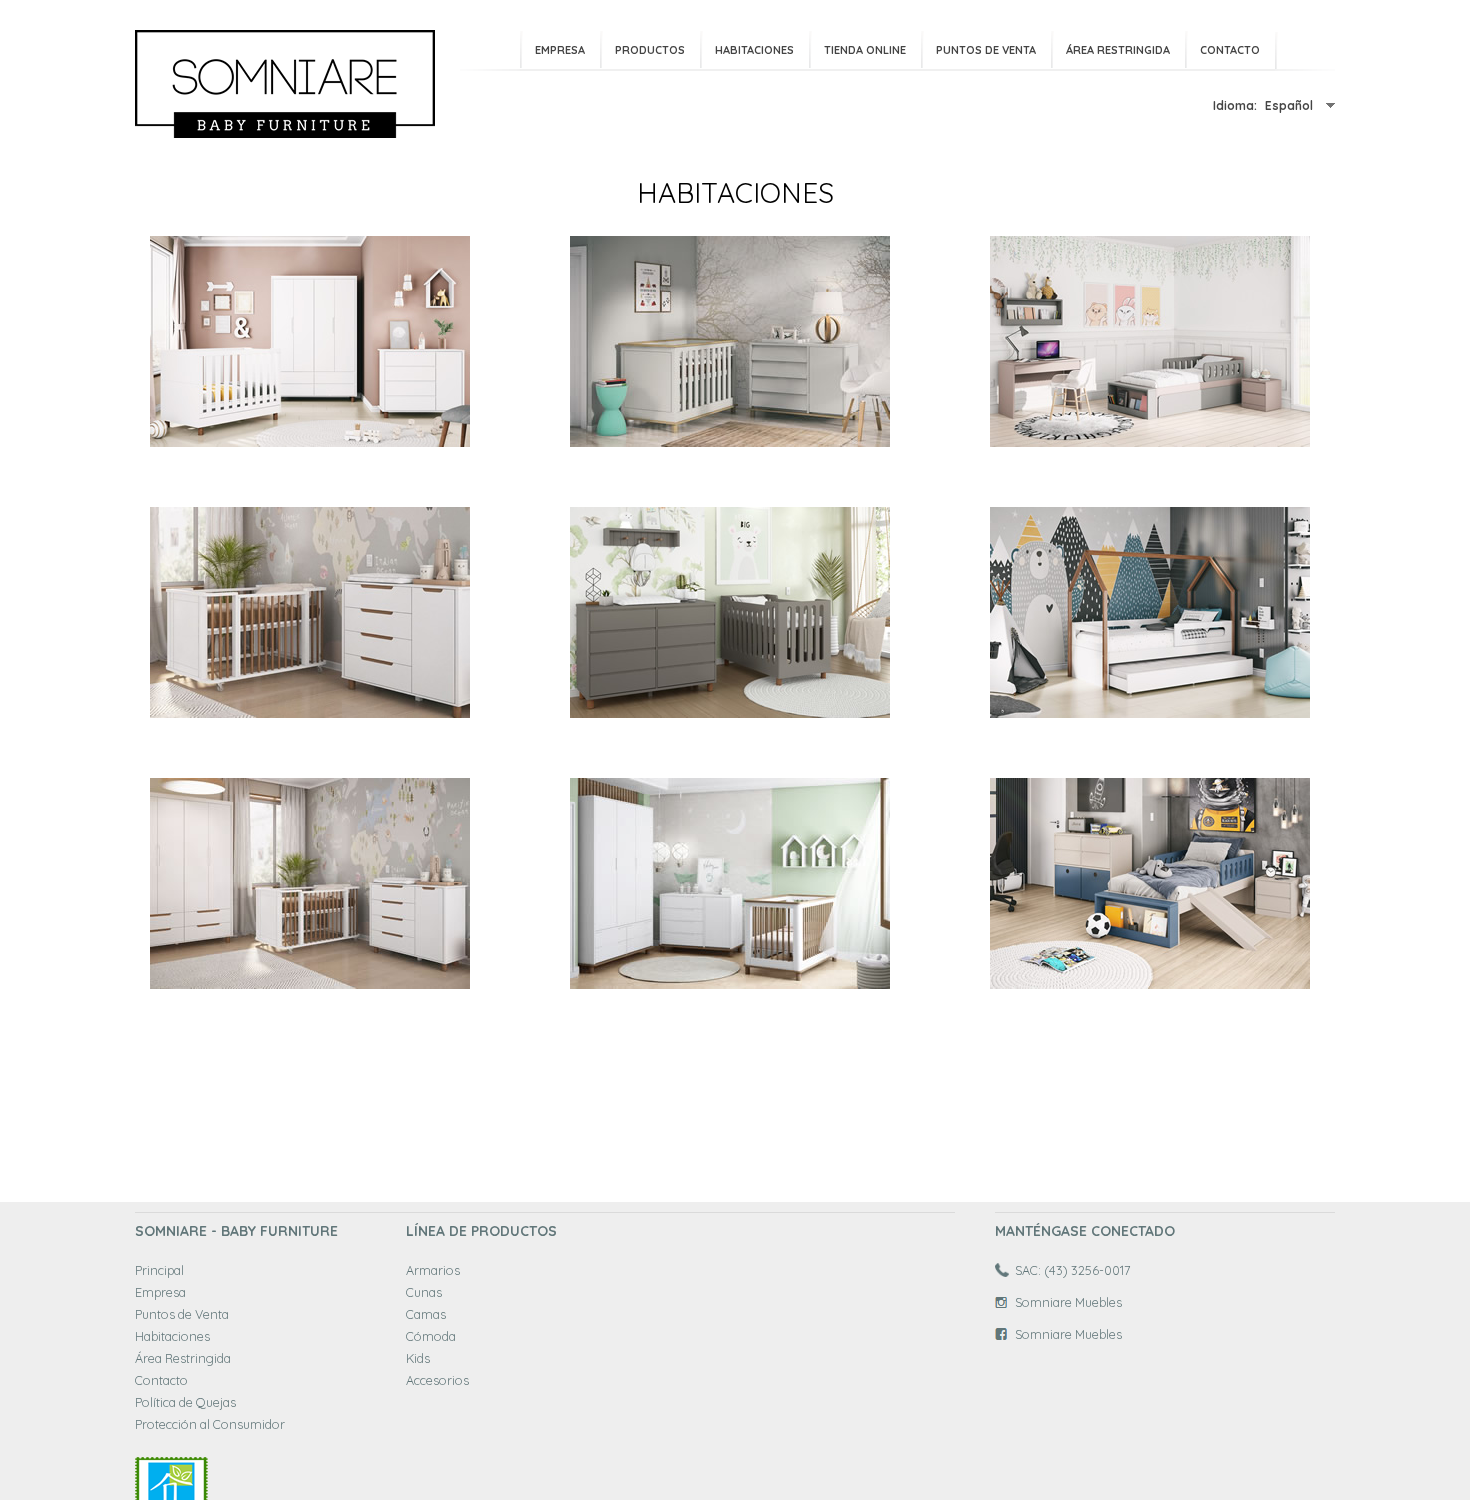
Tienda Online (865, 50)
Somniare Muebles (1068, 1302)
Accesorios (437, 1380)
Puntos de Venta (986, 50)
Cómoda (431, 1336)
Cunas (424, 1292)
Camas (426, 1314)
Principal (159, 1270)
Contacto (1230, 50)
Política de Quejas (185, 1402)
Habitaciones (754, 50)
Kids (418, 1358)
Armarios (433, 1270)
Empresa (560, 50)
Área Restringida (1118, 50)
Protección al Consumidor (210, 1424)
